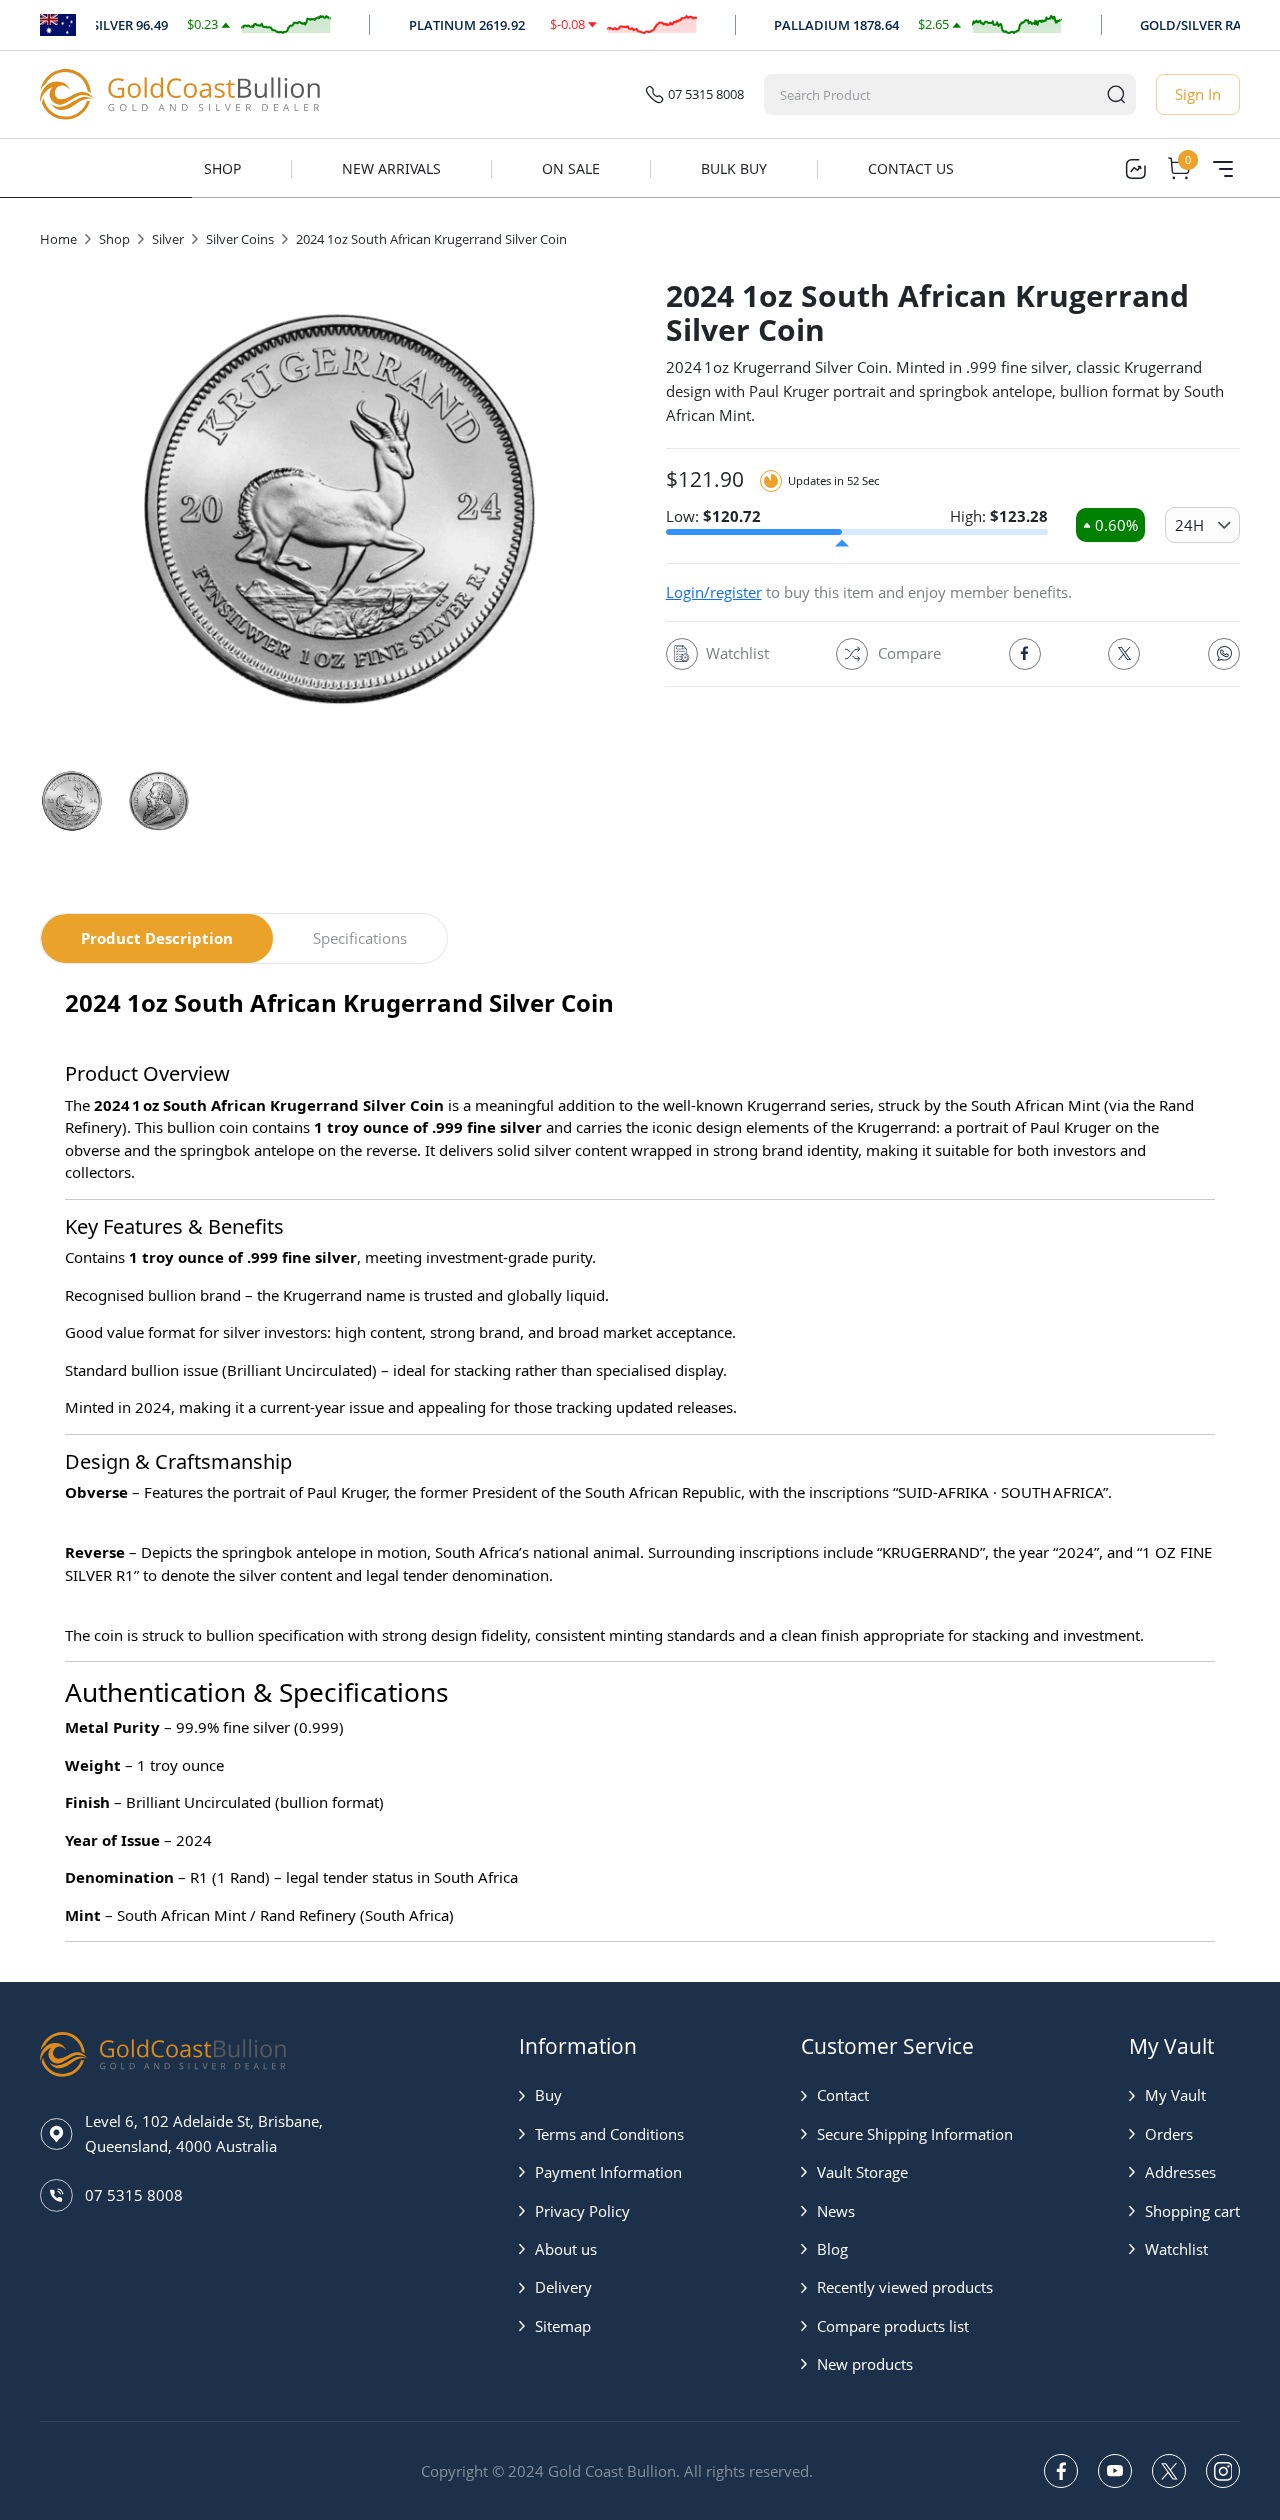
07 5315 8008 (706, 94)
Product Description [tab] (157, 938)
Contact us (911, 168)
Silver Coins (240, 239)
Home (58, 239)
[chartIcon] (1135, 169)
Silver (168, 239)
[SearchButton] (1116, 94)
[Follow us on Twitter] (1169, 2471)
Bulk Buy (734, 168)
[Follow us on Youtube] (1115, 2471)
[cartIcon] (1179, 169)
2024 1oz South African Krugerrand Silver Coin (431, 239)
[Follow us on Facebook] (1061, 2471)
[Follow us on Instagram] (1223, 2471)
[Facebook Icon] (1025, 654)
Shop (222, 168)
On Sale (571, 168)
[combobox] (931, 94)
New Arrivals (391, 168)
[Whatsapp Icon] (1224, 654)
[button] (601, 2095)
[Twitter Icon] (1124, 654)
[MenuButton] (1223, 169)
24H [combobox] (1189, 525)
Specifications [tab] (360, 938)
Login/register (714, 592)
